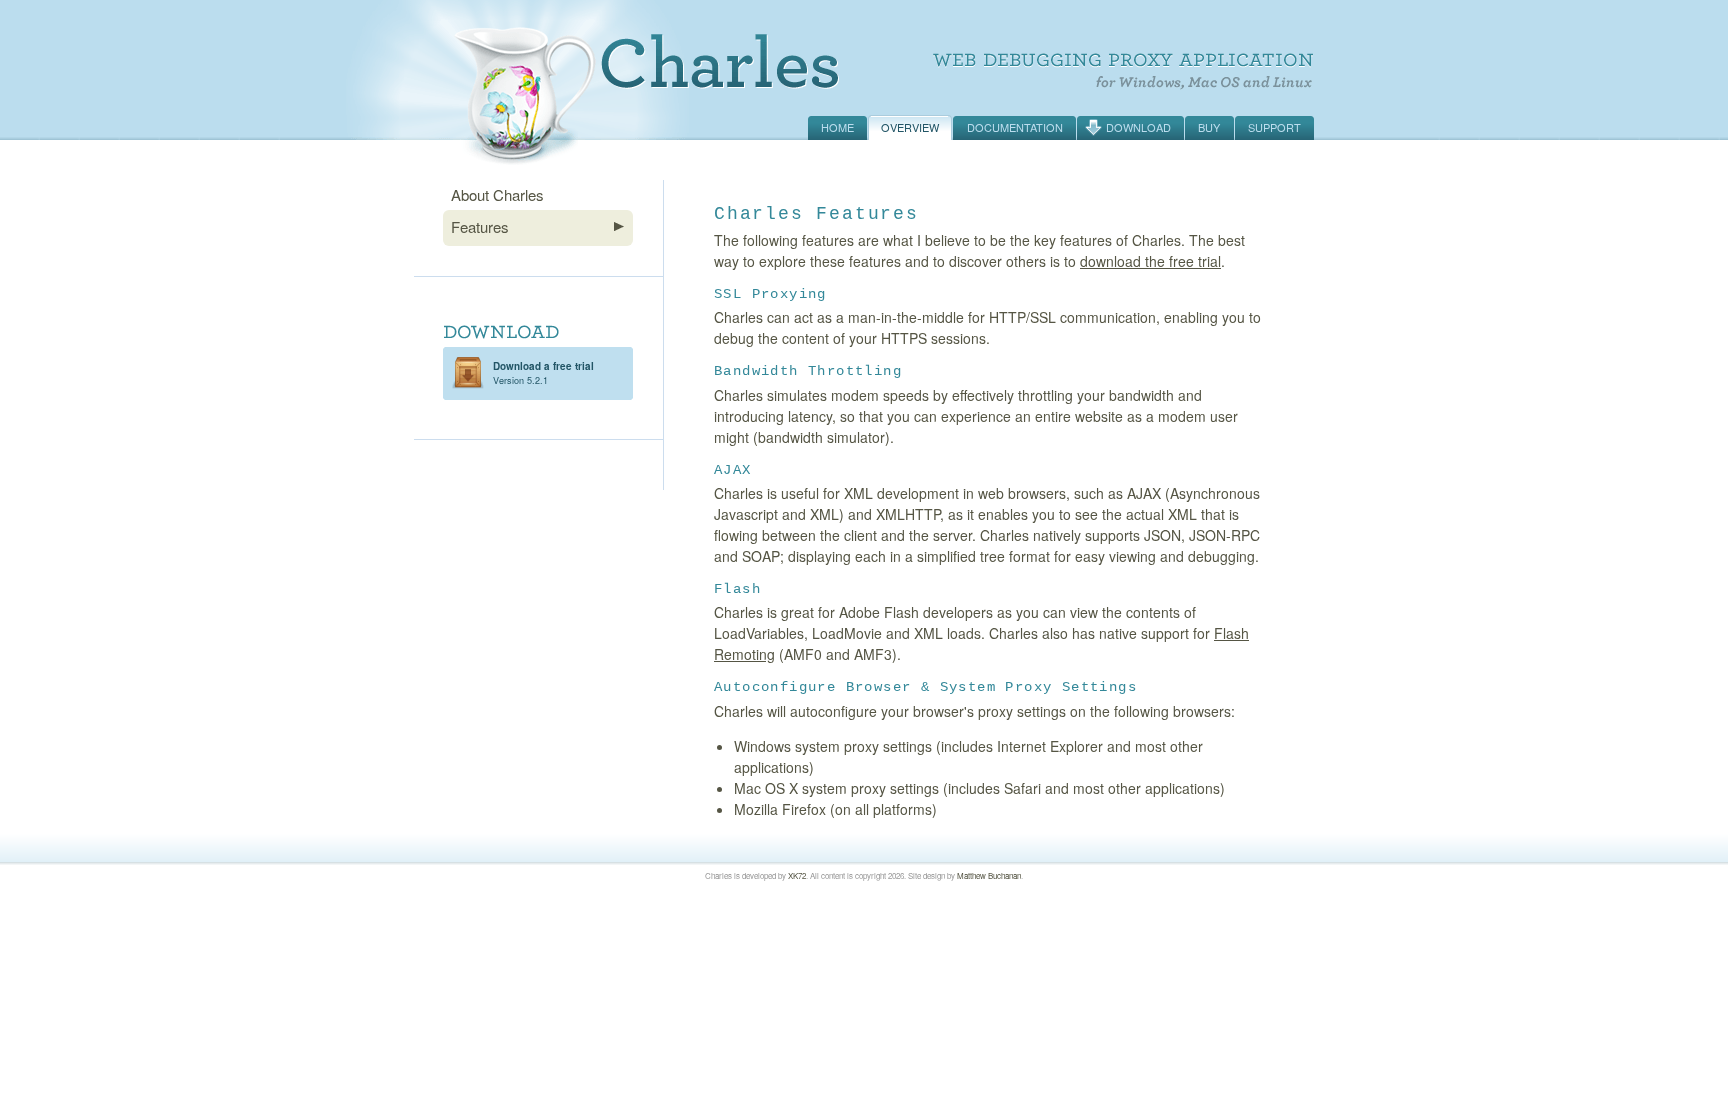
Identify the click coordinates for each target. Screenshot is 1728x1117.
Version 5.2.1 (543, 373)
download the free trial (1150, 261)
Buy (1209, 127)
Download (1138, 127)
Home (837, 127)
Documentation (1015, 127)
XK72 (797, 875)
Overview (910, 127)
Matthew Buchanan (989, 875)
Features (480, 226)
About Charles (497, 194)
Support (1274, 127)
